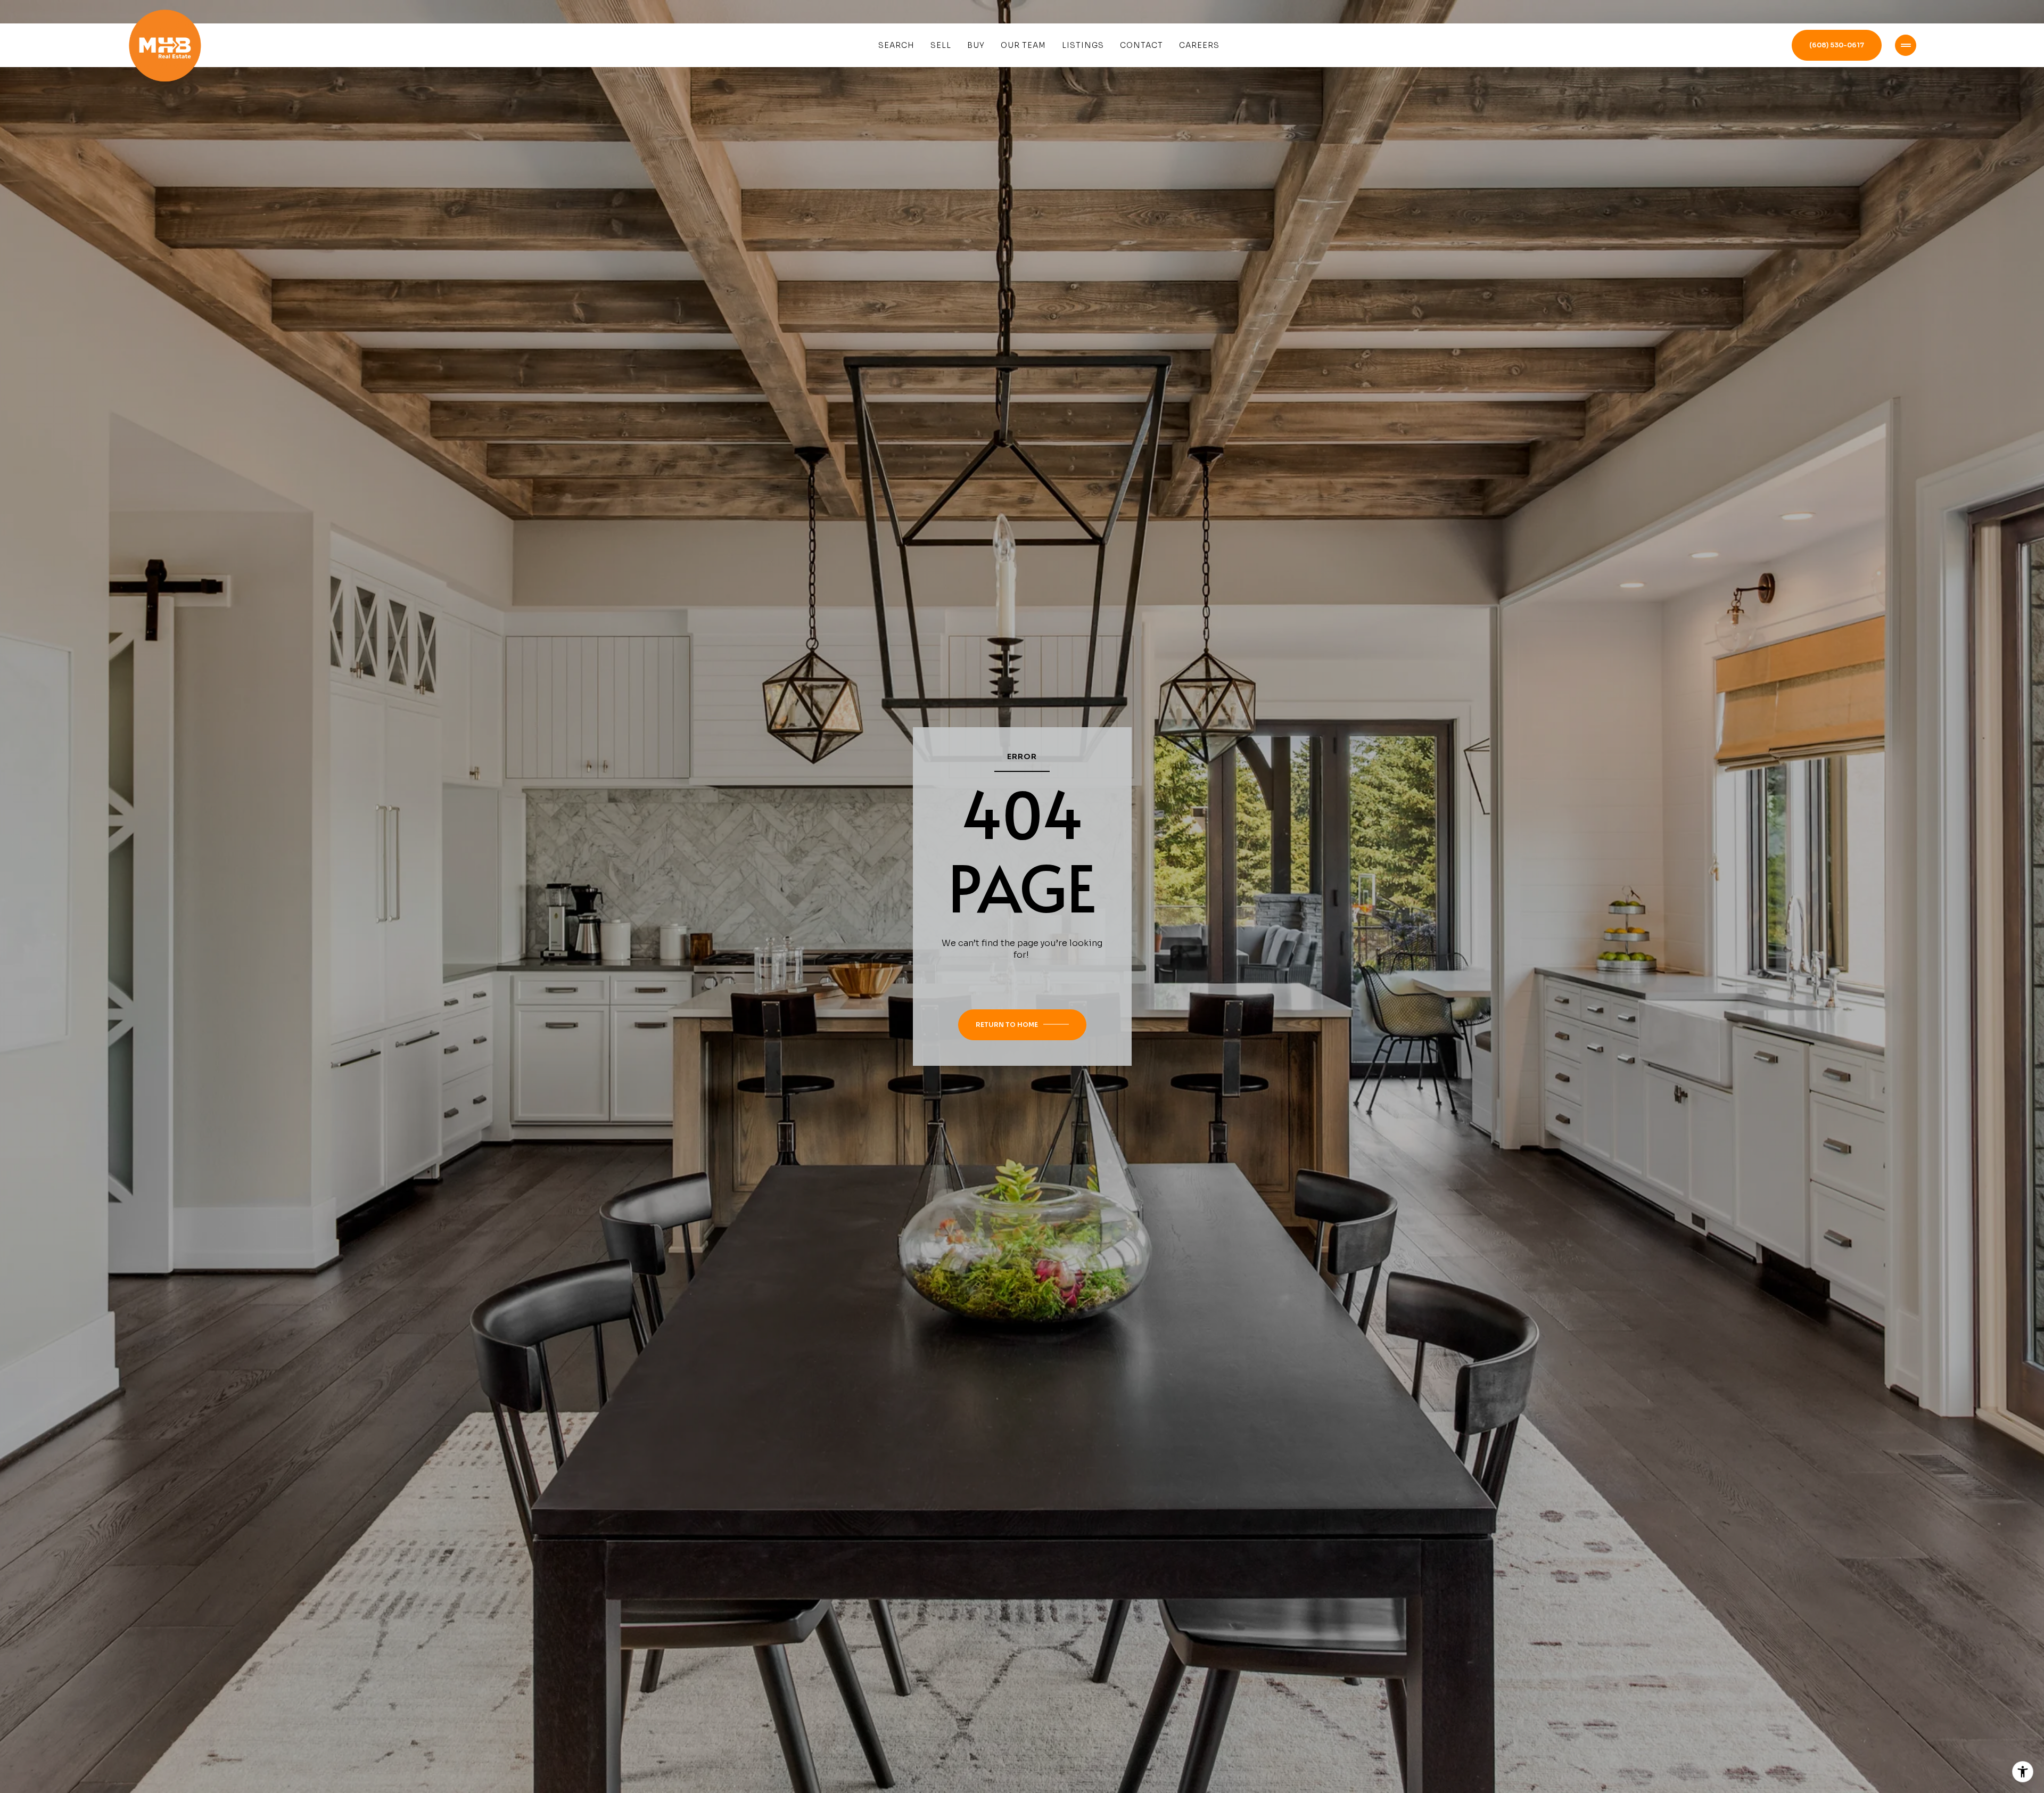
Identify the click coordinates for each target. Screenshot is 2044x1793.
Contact (1141, 45)
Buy (976, 45)
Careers (1199, 45)
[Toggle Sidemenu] (1906, 45)
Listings (1083, 45)
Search (896, 45)
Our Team (1023, 45)
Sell (941, 45)
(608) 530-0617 (1837, 45)
